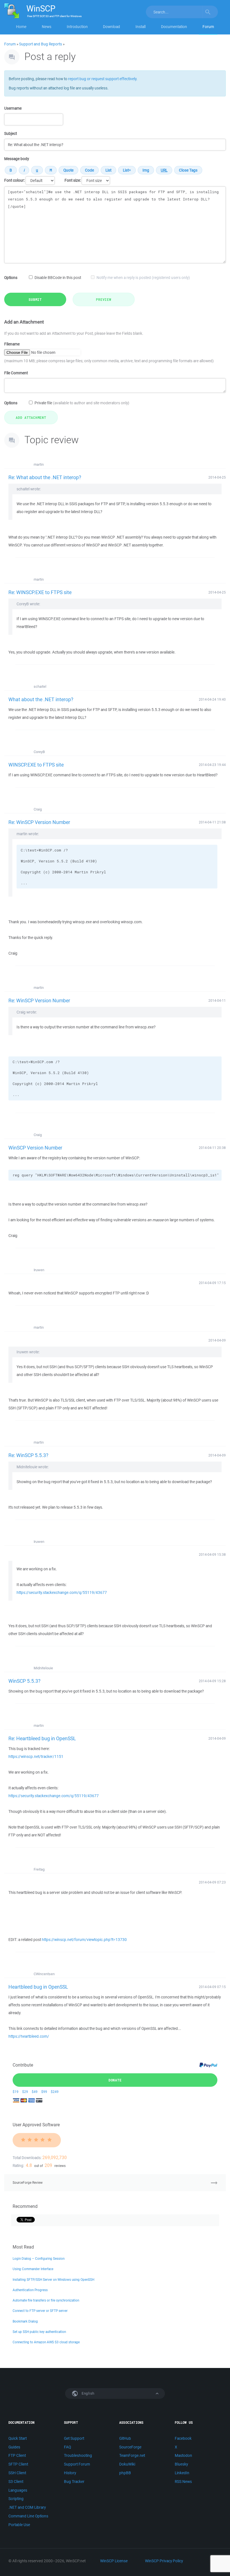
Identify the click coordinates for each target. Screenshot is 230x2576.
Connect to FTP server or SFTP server (40, 2311)
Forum (208, 27)
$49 (35, 2092)
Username (13, 108)
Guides (14, 2447)
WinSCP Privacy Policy (164, 2561)
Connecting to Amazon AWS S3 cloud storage (46, 2342)
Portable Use (19, 2525)
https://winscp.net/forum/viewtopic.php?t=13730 (84, 1940)
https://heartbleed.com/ (29, 2036)
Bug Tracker (74, 2482)
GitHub (125, 2438)
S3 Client (16, 2482)
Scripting (16, 2499)
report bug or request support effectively (102, 79)
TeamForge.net (132, 2455)
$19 (16, 2092)
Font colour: (14, 180)
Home (21, 27)
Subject (11, 133)
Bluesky (181, 2464)
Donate (115, 2080)
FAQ (67, 2447)
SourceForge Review (28, 2183)
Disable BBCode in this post (58, 278)
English (88, 2393)
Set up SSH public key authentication (39, 2332)
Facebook (183, 2438)
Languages (18, 2490)
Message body (17, 159)
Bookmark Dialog (25, 2321)
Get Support (74, 2438)
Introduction (77, 27)
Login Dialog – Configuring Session (39, 2258)
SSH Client (17, 2473)
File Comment (16, 373)
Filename (12, 344)
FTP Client (17, 2455)
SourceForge (130, 2447)
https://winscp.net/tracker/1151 (36, 1756)
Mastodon (183, 2455)
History (70, 2473)
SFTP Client (18, 2464)
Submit (35, 299)
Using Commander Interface (33, 2269)
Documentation (174, 27)
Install (141, 27)
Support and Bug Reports (41, 44)
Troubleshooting (78, 2455)
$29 (25, 2092)
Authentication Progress (30, 2290)
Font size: (73, 180)
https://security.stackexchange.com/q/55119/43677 (62, 1592)
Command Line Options (28, 2516)
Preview (104, 299)
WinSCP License (114, 2561)
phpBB (125, 2473)
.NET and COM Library (27, 2507)
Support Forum (77, 2464)
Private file (82, 403)
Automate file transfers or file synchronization (46, 2300)
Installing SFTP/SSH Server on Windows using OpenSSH (53, 2280)
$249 (55, 2092)
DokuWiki (127, 2464)
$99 (44, 2092)
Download (111, 27)
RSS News (183, 2482)
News (47, 27)
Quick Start (18, 2438)
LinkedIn (182, 2473)
